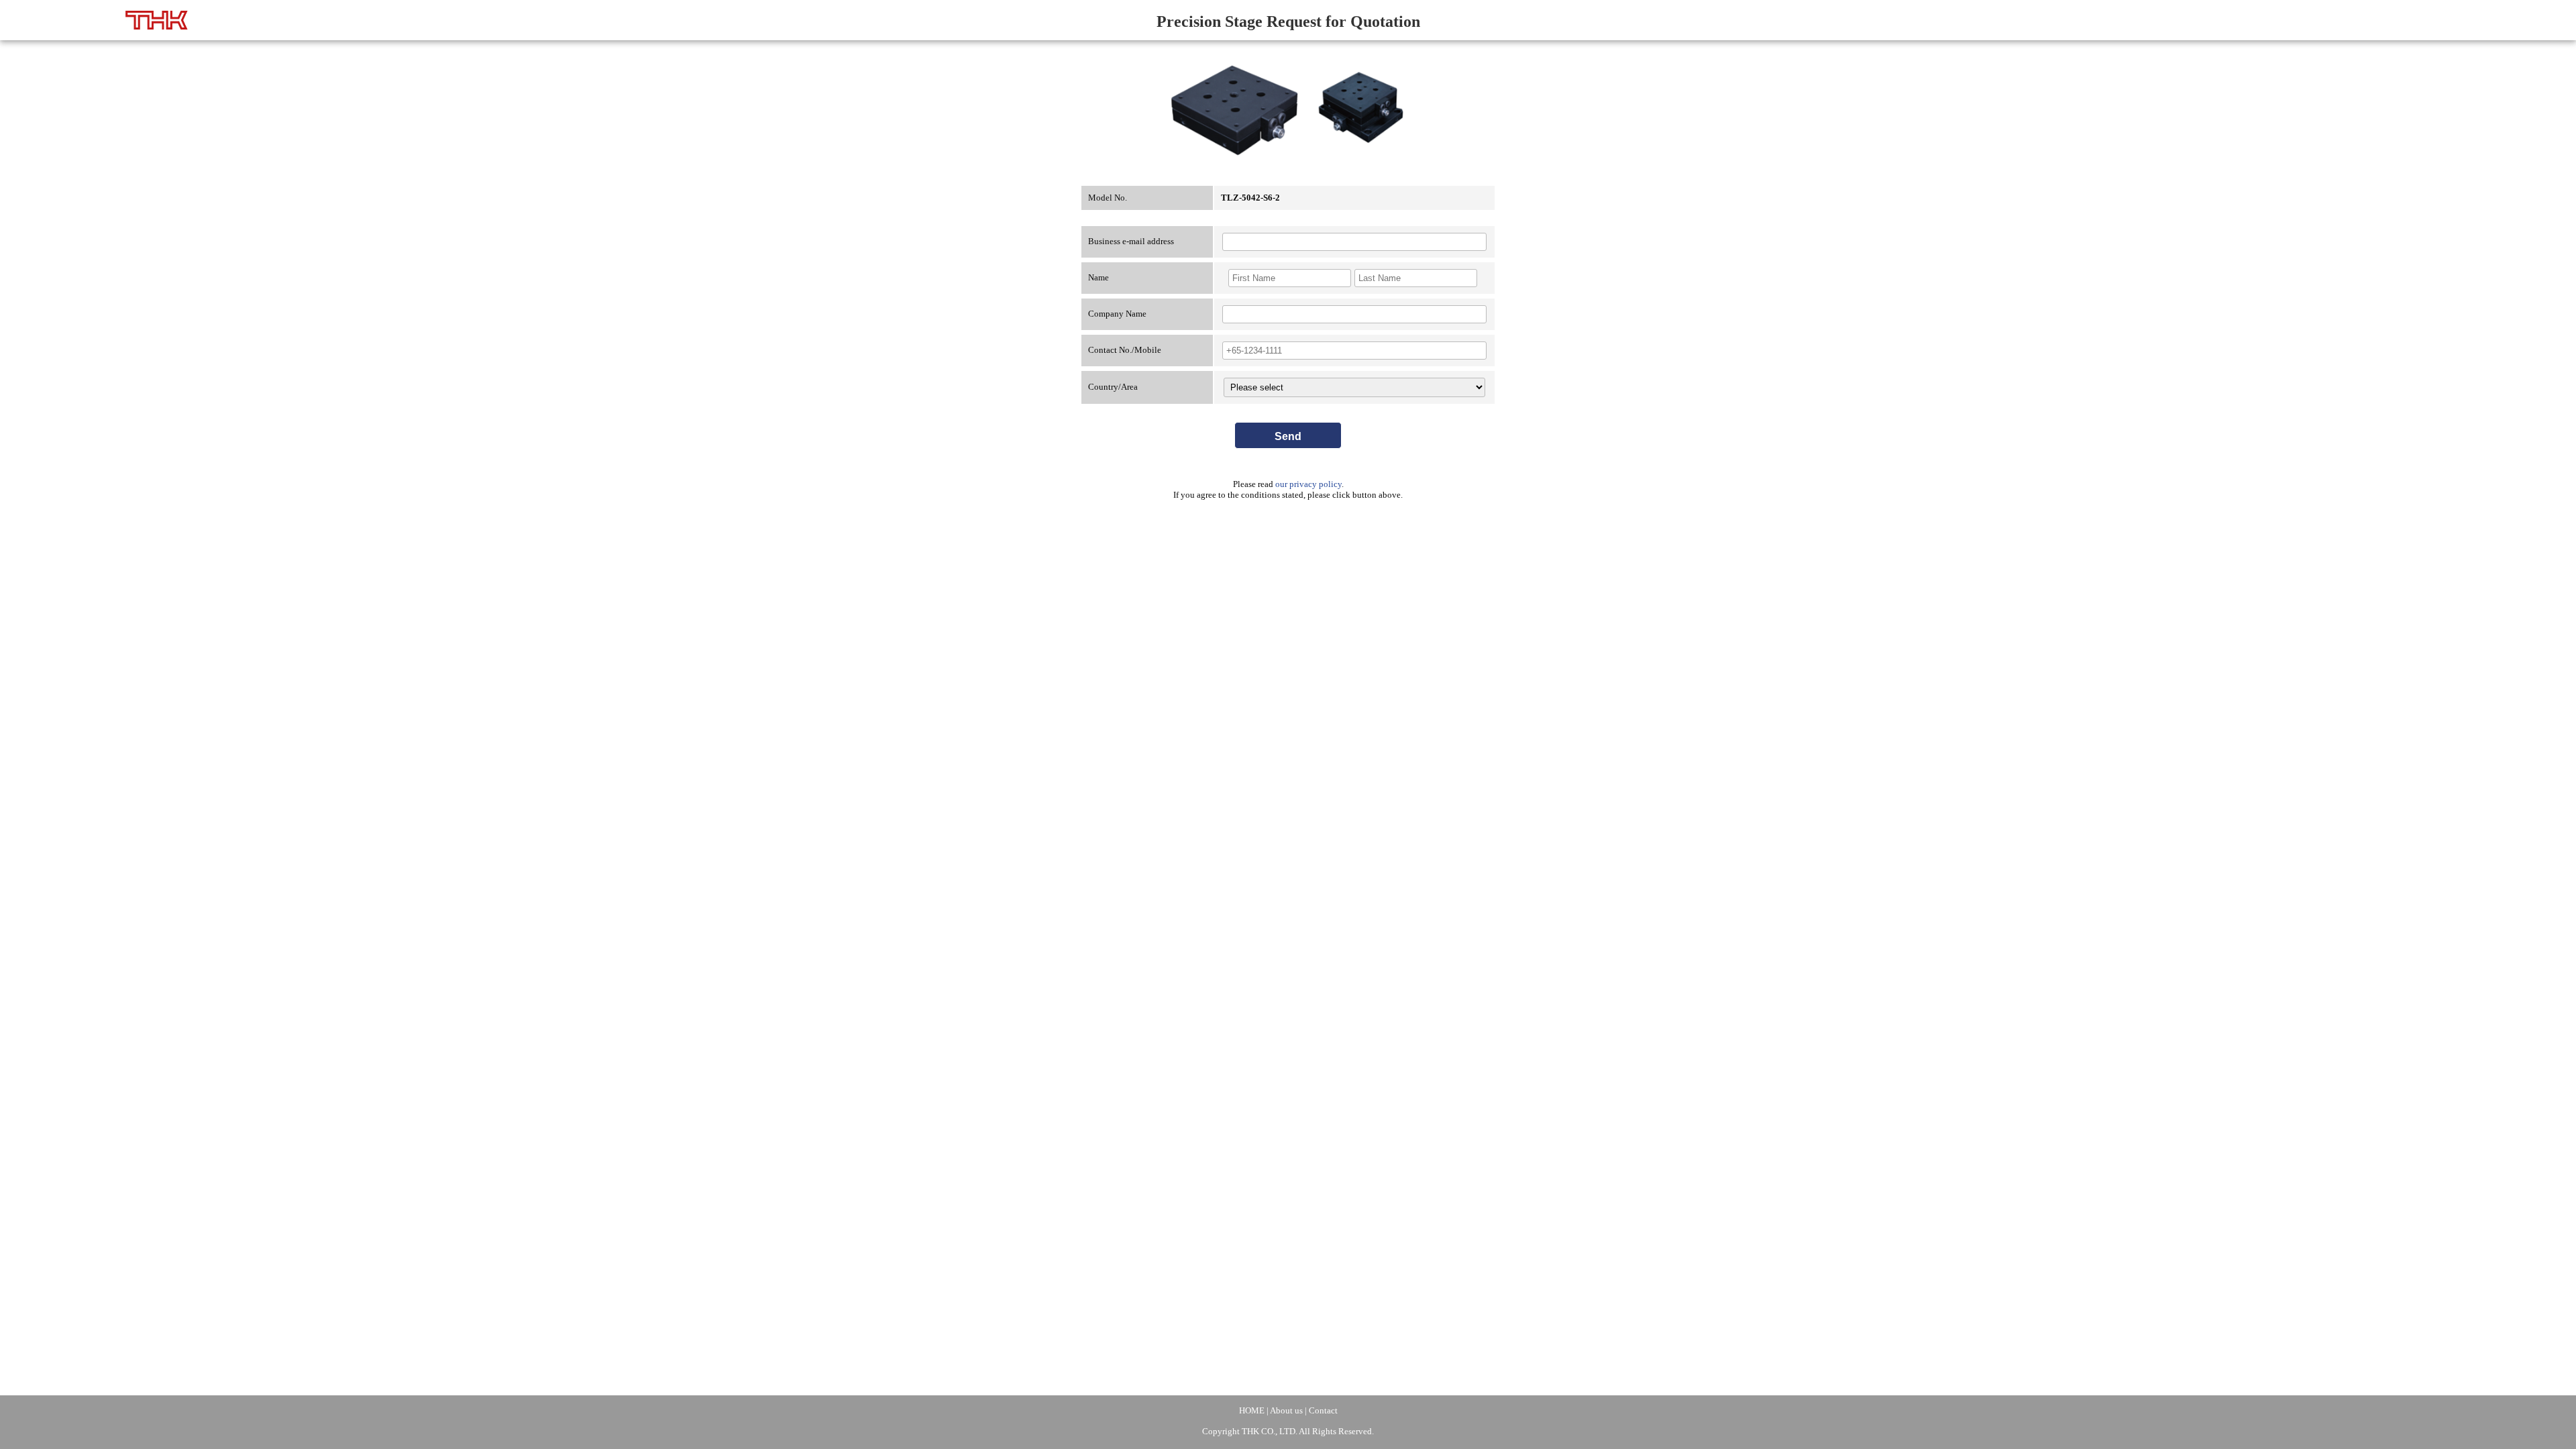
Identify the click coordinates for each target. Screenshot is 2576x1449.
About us (1286, 1410)
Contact (1323, 1410)
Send (1288, 436)
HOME (1252, 1410)
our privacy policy (1308, 484)
